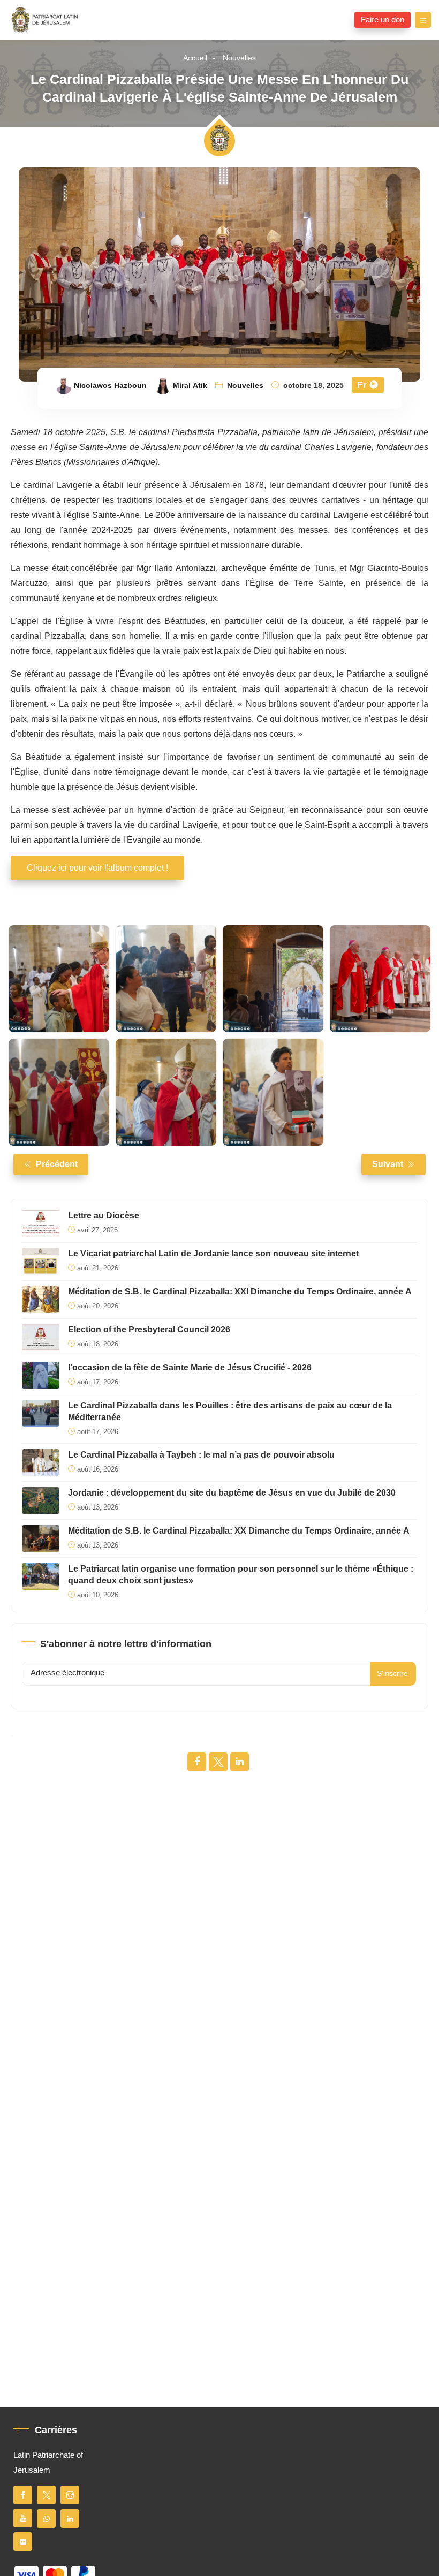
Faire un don (383, 20)
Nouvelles (239, 58)
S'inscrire (392, 1674)
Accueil (195, 58)
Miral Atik (190, 386)
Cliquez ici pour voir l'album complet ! (97, 868)
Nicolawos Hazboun (110, 386)
